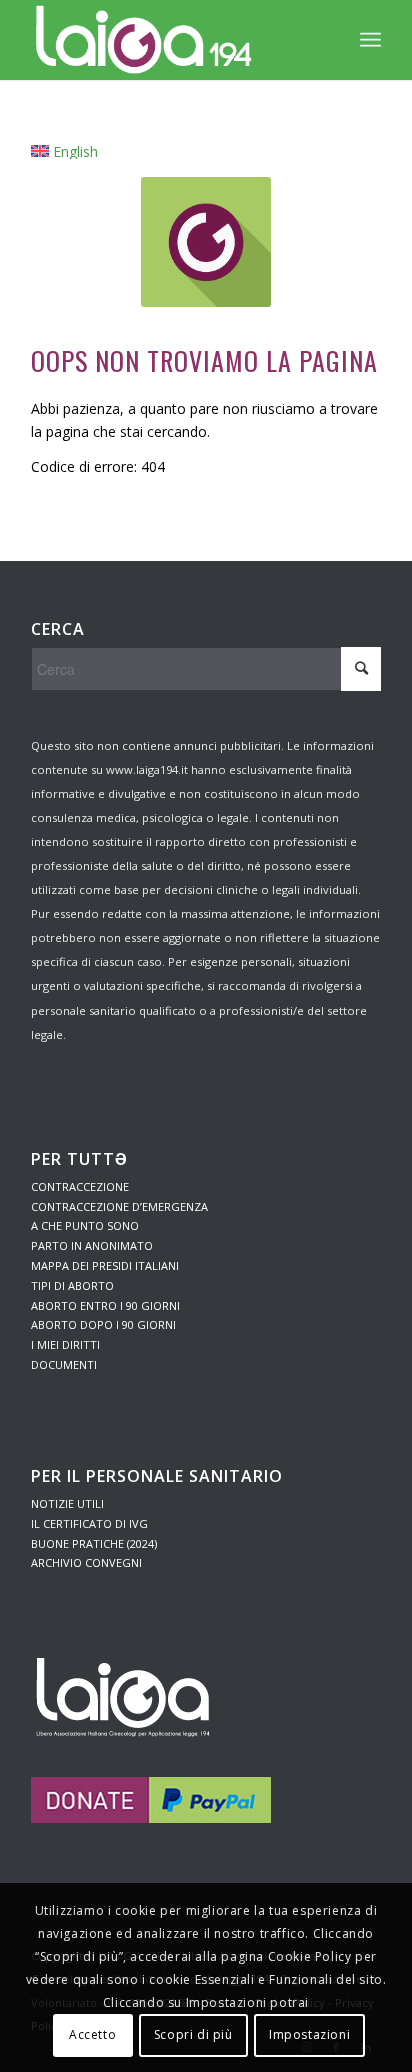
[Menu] (370, 40)
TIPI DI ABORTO (72, 1285)
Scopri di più (193, 2034)
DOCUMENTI (64, 1364)
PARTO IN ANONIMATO (92, 1245)
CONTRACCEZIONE (80, 1186)
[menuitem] (64, 152)
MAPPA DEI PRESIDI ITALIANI (105, 1265)
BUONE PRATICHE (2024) (94, 1543)
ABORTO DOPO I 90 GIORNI (103, 1324)
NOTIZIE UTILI (67, 1503)
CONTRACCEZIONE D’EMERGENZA (119, 1206)
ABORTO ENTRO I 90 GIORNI (105, 1305)
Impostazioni (309, 2034)
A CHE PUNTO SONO (85, 1225)
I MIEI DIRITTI (65, 1344)
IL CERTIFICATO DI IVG (89, 1523)
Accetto (92, 2034)
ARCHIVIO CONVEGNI (86, 1562)
